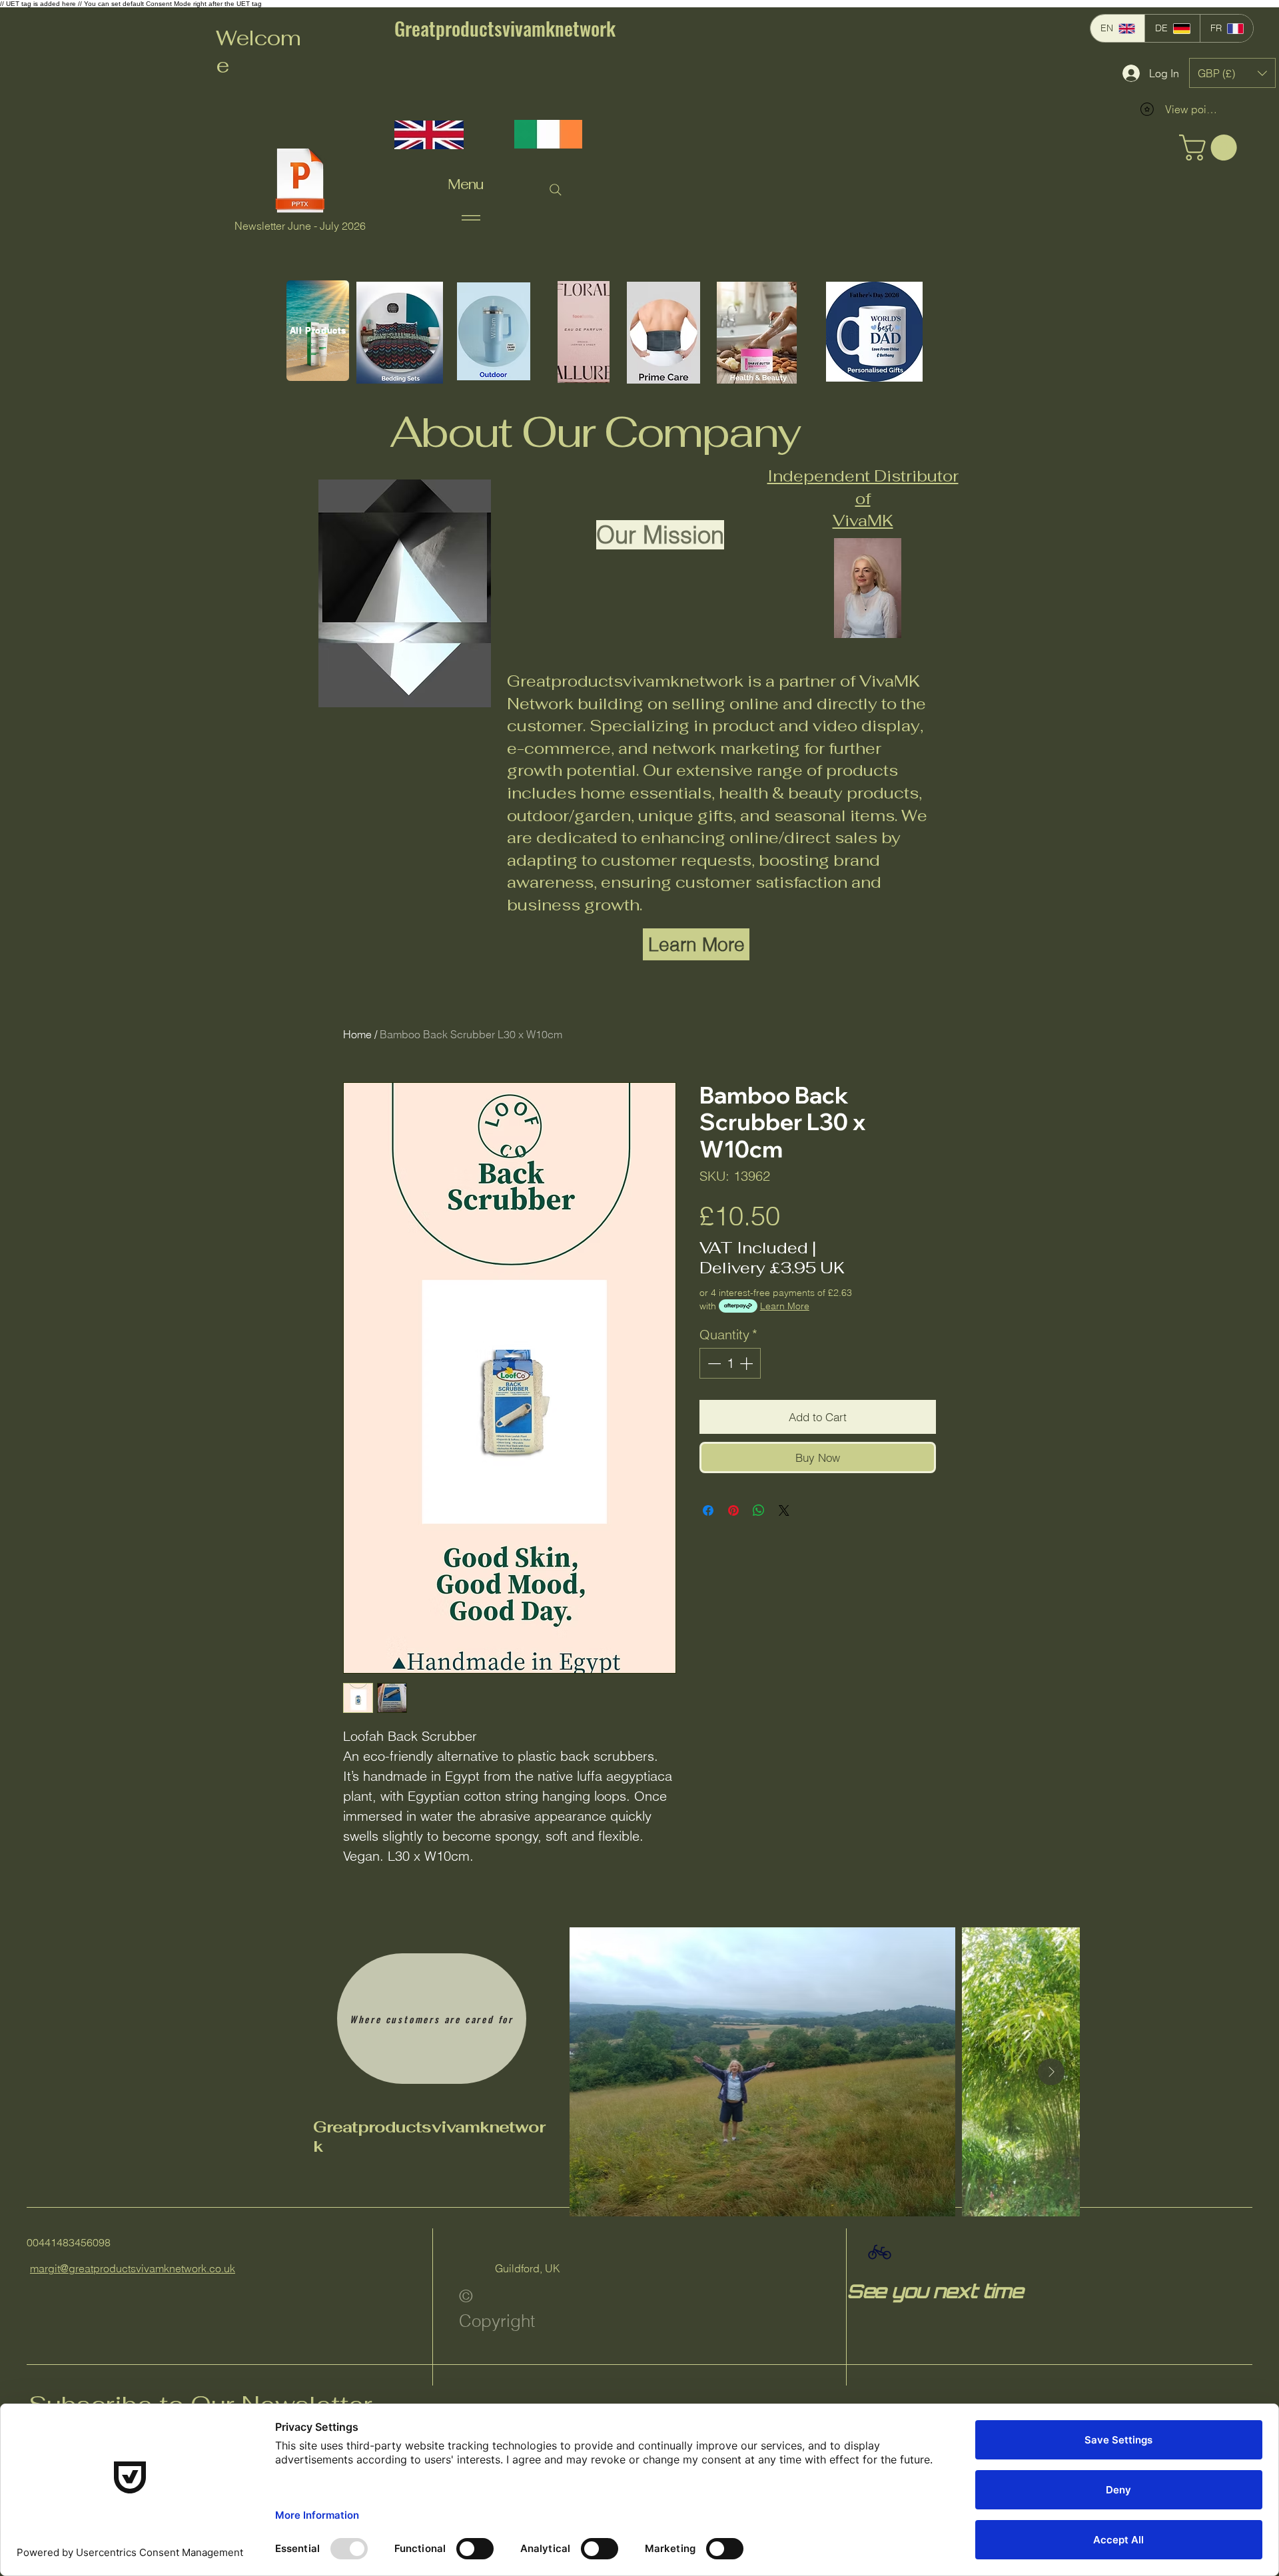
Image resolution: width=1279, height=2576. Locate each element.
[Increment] (747, 1363)
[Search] (556, 190)
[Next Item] (1051, 2072)
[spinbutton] (730, 1363)
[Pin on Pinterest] (733, 1510)
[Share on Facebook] (708, 1510)
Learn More (785, 1306)
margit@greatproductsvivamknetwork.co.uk (133, 2268)
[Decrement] (713, 1363)
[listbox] (1232, 73)
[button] (1232, 73)
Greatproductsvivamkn (406, 2127)
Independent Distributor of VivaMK (863, 498)
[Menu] (471, 217)
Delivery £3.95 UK (772, 1268)
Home (357, 1034)
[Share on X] (784, 1510)
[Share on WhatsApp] (759, 1510)
